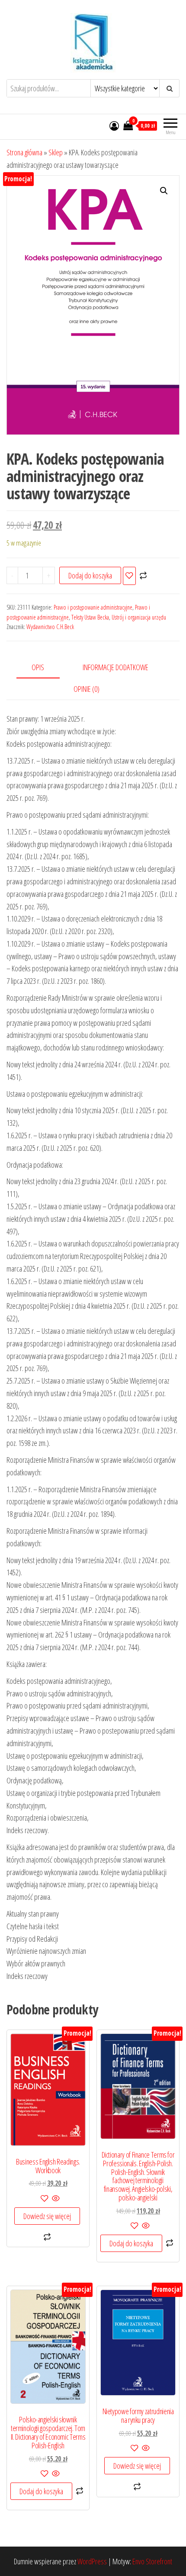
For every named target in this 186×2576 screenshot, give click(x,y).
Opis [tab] (38, 667)
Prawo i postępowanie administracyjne (93, 607)
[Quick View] (55, 2199)
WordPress (92, 2561)
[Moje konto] (114, 125)
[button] (164, 191)
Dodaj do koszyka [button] (131, 2243)
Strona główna (24, 152)
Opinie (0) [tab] (87, 689)
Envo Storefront (152, 2561)
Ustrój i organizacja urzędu (139, 617)
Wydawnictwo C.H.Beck (50, 627)
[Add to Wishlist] (129, 576)
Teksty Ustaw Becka (90, 617)
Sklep (56, 152)
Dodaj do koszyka (90, 575)
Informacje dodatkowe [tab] (115, 667)
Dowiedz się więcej (47, 2216)
